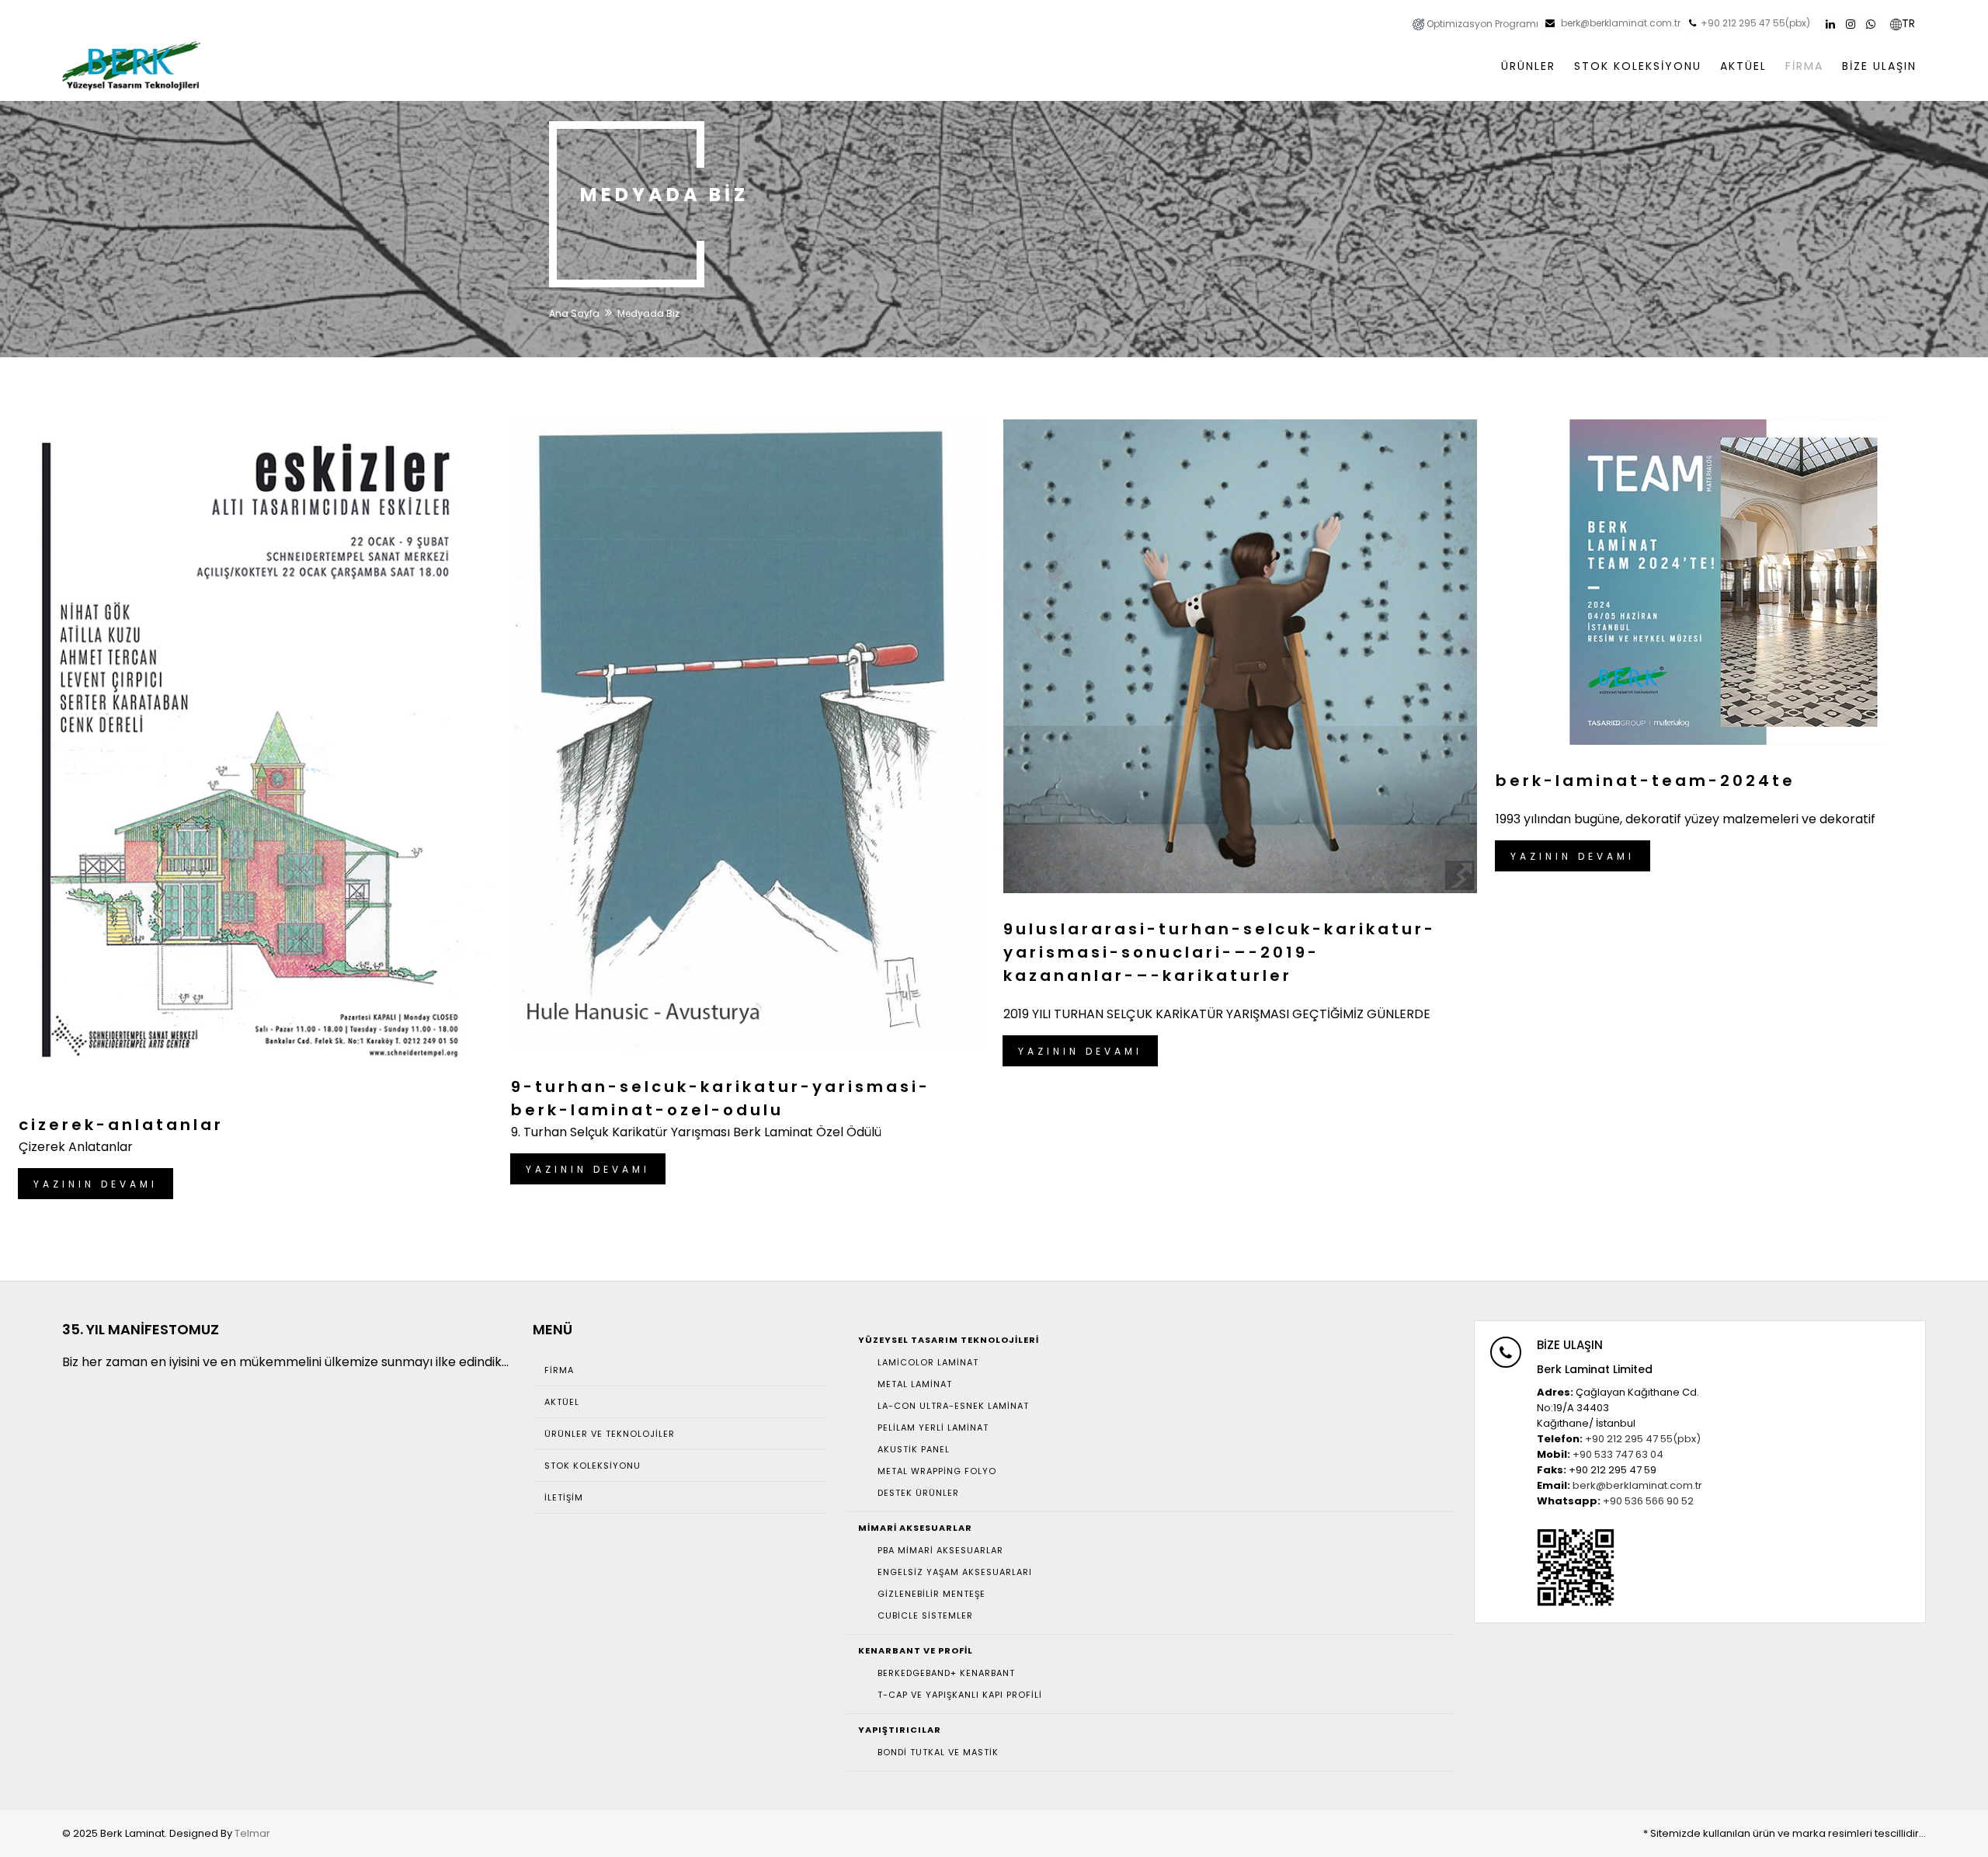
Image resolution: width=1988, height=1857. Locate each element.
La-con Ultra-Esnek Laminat (953, 1406)
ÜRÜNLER (1528, 66)
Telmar (252, 1833)
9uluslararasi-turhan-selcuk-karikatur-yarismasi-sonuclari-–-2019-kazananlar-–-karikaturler (1220, 952)
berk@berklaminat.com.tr (1620, 24)
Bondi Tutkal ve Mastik (938, 1752)
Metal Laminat (915, 1384)
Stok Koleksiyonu (593, 1466)
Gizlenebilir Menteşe (931, 1594)
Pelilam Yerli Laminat (933, 1428)
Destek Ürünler (918, 1493)
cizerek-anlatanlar (121, 1125)
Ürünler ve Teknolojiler (610, 1434)
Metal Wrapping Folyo (937, 1471)
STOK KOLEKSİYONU (1638, 66)
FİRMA (1804, 66)
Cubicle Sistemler (925, 1615)
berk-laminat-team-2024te (1646, 781)
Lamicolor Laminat (928, 1362)
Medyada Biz (648, 313)
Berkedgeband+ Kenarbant (946, 1673)
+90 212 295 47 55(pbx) (1755, 24)
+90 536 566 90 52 (1648, 1501)
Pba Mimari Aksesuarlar (940, 1550)
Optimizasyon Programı (1481, 24)
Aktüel (562, 1402)
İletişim (564, 1497)
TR (1908, 23)
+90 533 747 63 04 (1618, 1454)
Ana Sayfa (574, 313)
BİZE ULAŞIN (1879, 66)
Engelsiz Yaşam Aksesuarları (955, 1572)
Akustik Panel (914, 1449)
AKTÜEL (1743, 66)
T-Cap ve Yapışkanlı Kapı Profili (960, 1695)
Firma (559, 1370)
